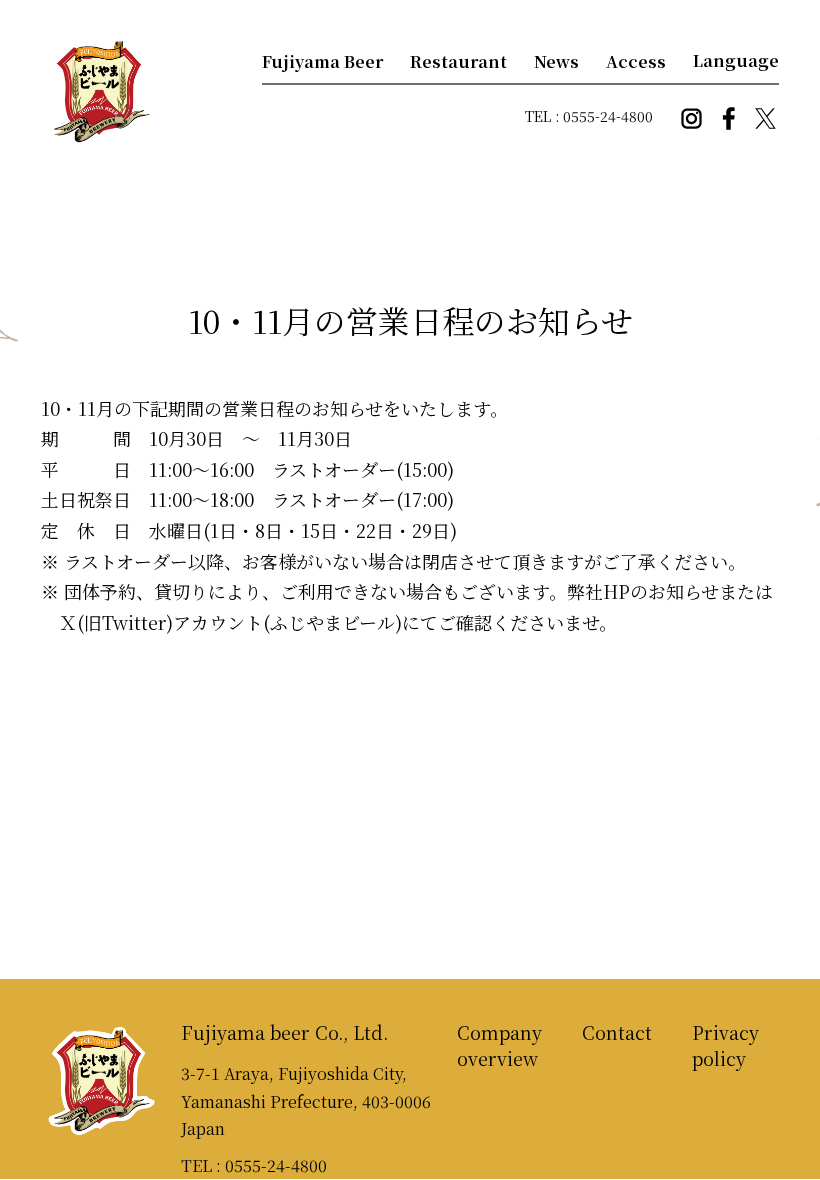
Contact (617, 1032)
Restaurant (458, 61)
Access (636, 61)
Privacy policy (725, 1045)
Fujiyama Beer (322, 61)
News (556, 61)
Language (736, 60)
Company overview (499, 1045)
